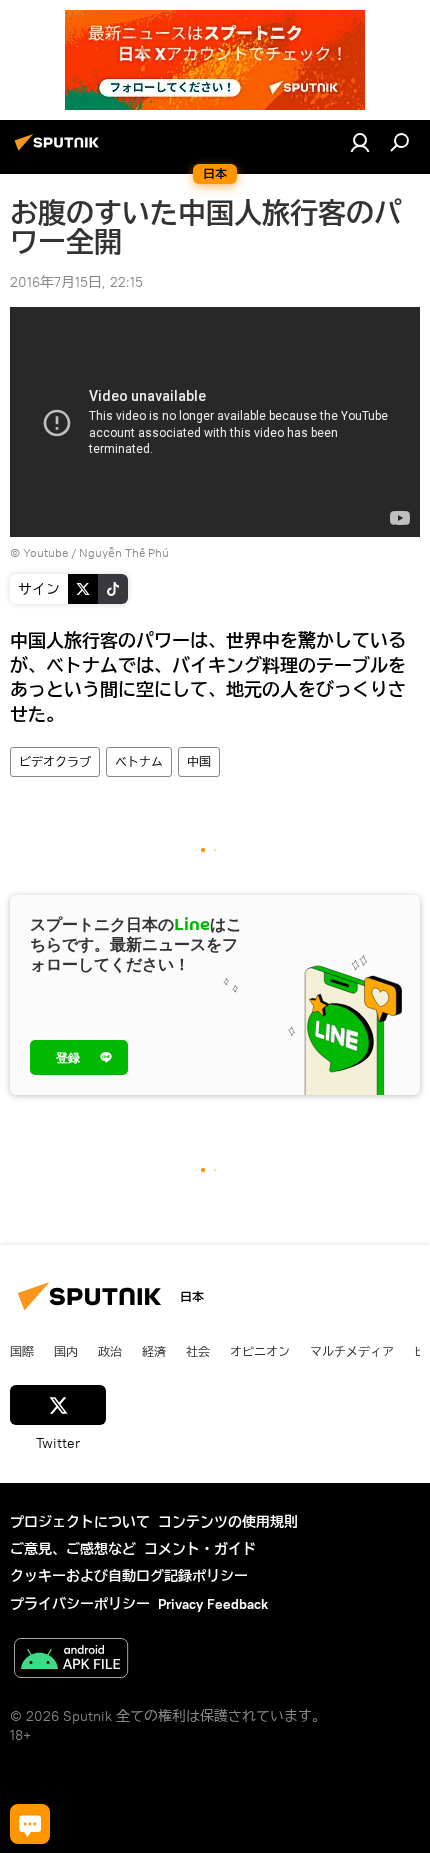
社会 (198, 1351)
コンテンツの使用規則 (228, 1522)
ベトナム (139, 761)
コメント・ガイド (200, 1549)
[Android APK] (71, 1660)
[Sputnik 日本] (60, 150)
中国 (199, 761)
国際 (22, 1351)
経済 (154, 1351)
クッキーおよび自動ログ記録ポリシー (129, 1576)
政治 (110, 1351)
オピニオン (260, 1351)
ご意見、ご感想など (73, 1549)
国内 (66, 1351)
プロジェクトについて (80, 1522)
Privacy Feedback (213, 1604)
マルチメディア (352, 1351)
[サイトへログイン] (360, 142)
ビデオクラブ (55, 761)
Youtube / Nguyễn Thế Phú (96, 552)
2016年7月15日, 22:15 (76, 282)
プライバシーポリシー (80, 1604)
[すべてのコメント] (30, 1824)
